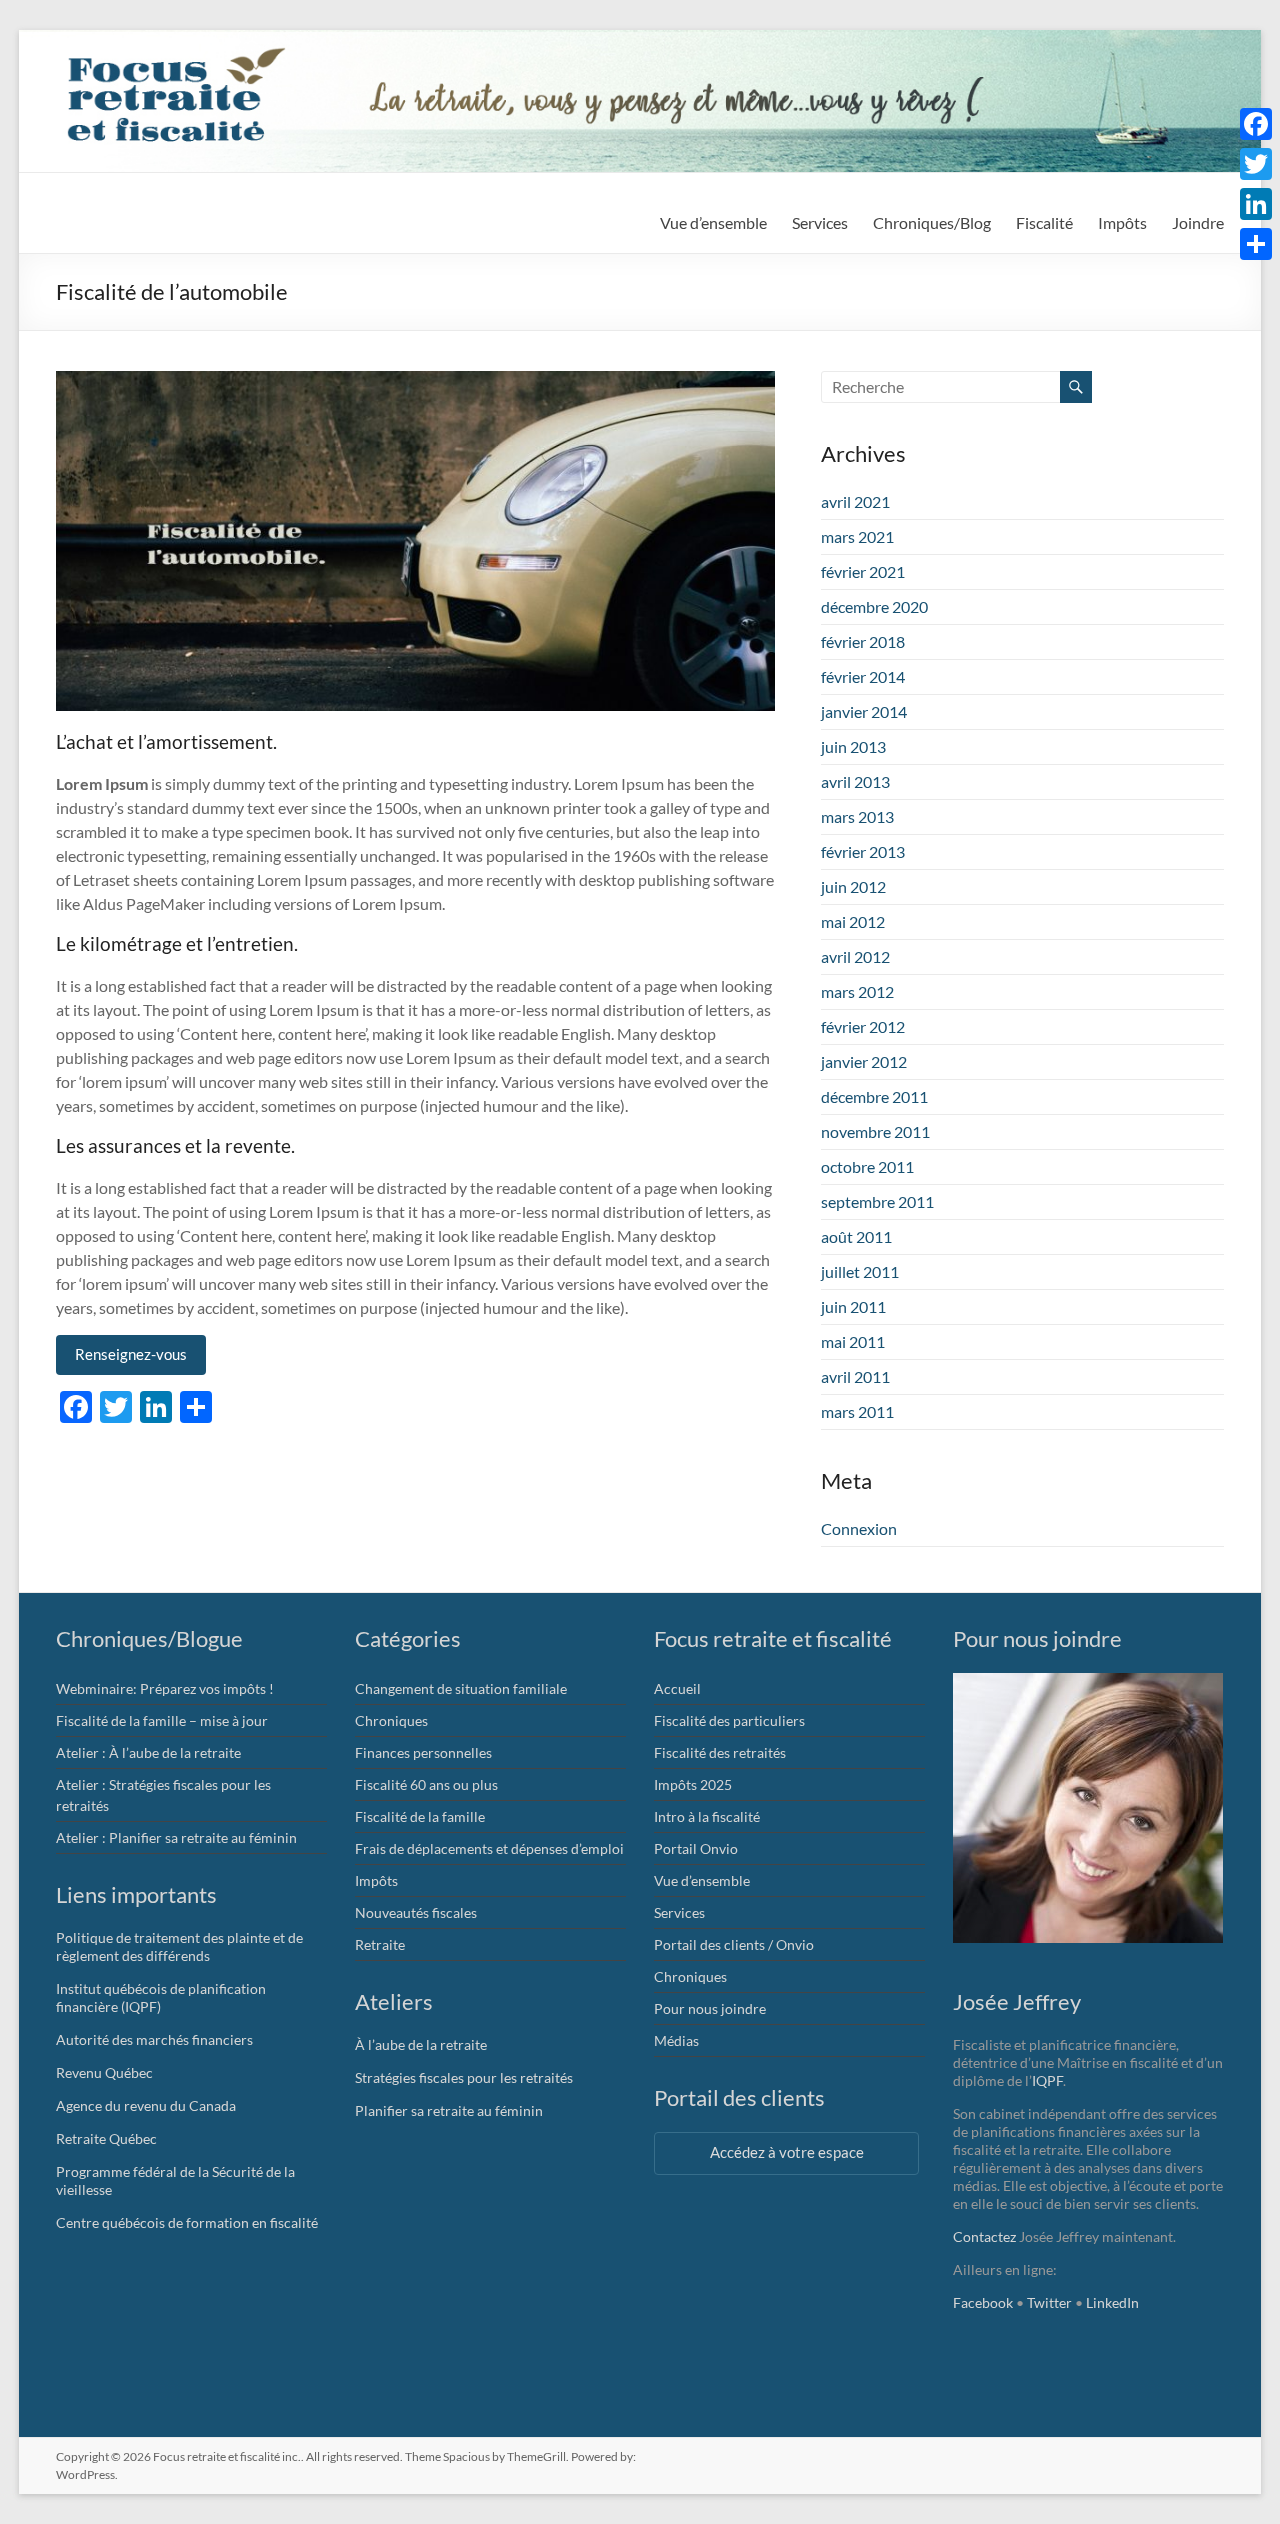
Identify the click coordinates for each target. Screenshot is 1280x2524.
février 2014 (863, 676)
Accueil (677, 1688)
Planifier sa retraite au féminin (449, 2110)
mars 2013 (857, 816)
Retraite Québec (106, 2138)
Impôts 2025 (693, 1784)
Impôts (376, 1880)
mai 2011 (853, 1341)
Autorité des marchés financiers (154, 2039)
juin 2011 (853, 1306)
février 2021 (863, 571)
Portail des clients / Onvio (734, 1944)
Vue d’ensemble (713, 222)
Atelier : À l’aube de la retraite (148, 1752)
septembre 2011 (877, 1201)
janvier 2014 (864, 711)
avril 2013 (855, 781)
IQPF (1047, 2080)
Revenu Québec (104, 2072)
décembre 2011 (874, 1096)
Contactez (984, 2236)
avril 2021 (855, 501)
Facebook (983, 2302)
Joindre (1198, 222)
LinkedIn (1112, 2302)
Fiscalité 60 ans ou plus (426, 1784)
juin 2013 (853, 746)
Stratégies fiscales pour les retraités (464, 2077)
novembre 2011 (875, 1131)
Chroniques (391, 1720)
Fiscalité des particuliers (729, 1720)
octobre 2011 (867, 1166)
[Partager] (1256, 244)
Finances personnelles (423, 1752)
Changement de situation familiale (461, 1688)
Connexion (859, 1528)
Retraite (380, 1944)
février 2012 (863, 1026)
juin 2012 (853, 886)
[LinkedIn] (1256, 204)
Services (820, 222)
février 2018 (863, 641)
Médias (676, 2040)
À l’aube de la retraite (421, 2044)
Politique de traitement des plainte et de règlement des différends (179, 1946)
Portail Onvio (696, 1848)
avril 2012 (855, 956)
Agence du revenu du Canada (146, 2105)
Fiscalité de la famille (420, 1816)
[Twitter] (1256, 164)
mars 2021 (857, 536)
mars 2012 (857, 991)
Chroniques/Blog (932, 222)
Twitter (1049, 2302)
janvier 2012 (864, 1061)
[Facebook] (1256, 124)
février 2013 (863, 851)
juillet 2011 (860, 1271)
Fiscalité (1044, 222)
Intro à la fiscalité (707, 1816)
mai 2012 (853, 921)
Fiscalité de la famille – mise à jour (162, 1720)
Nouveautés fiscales (416, 1912)
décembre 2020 (874, 606)
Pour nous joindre (710, 2008)
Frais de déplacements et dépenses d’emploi (489, 1848)
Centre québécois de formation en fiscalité (187, 2222)
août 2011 (856, 1236)
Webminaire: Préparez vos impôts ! (165, 1688)
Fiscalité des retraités (720, 1752)
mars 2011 (857, 1411)
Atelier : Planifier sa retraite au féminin (176, 1837)
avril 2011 (855, 1376)
